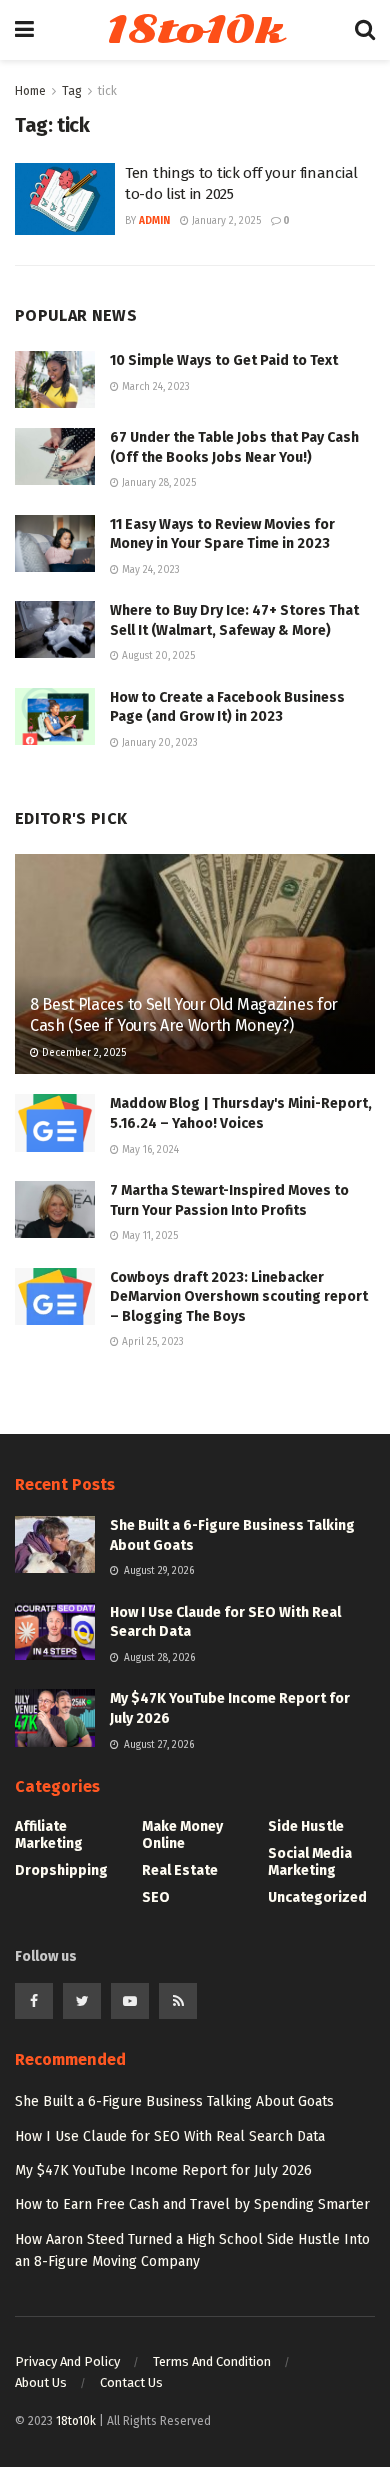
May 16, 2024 (149, 1150)
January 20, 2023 (158, 743)
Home (30, 91)
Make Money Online (182, 1835)
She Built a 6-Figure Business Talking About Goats (174, 2101)
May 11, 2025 (148, 1236)
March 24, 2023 (154, 387)
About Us (41, 2382)
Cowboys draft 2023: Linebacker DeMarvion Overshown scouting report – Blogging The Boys (239, 1297)
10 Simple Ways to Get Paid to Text (224, 360)
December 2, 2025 (82, 1053)
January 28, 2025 (157, 483)
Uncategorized (317, 1897)
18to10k (194, 30)
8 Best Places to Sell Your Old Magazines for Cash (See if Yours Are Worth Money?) (184, 1015)
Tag (72, 91)
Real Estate (180, 1870)
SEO (156, 1897)
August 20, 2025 (157, 656)
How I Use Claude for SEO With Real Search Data (170, 2136)
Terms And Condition (212, 2361)
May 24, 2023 (149, 570)
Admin (154, 221)
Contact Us (131, 2382)
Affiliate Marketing (49, 1835)
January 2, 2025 (225, 221)
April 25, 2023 (151, 1342)
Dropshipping (61, 1870)
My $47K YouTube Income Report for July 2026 (163, 2170)
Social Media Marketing (310, 1862)
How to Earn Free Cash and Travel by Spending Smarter (192, 2204)
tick (107, 91)
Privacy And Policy (67, 2361)
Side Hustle (306, 1826)
